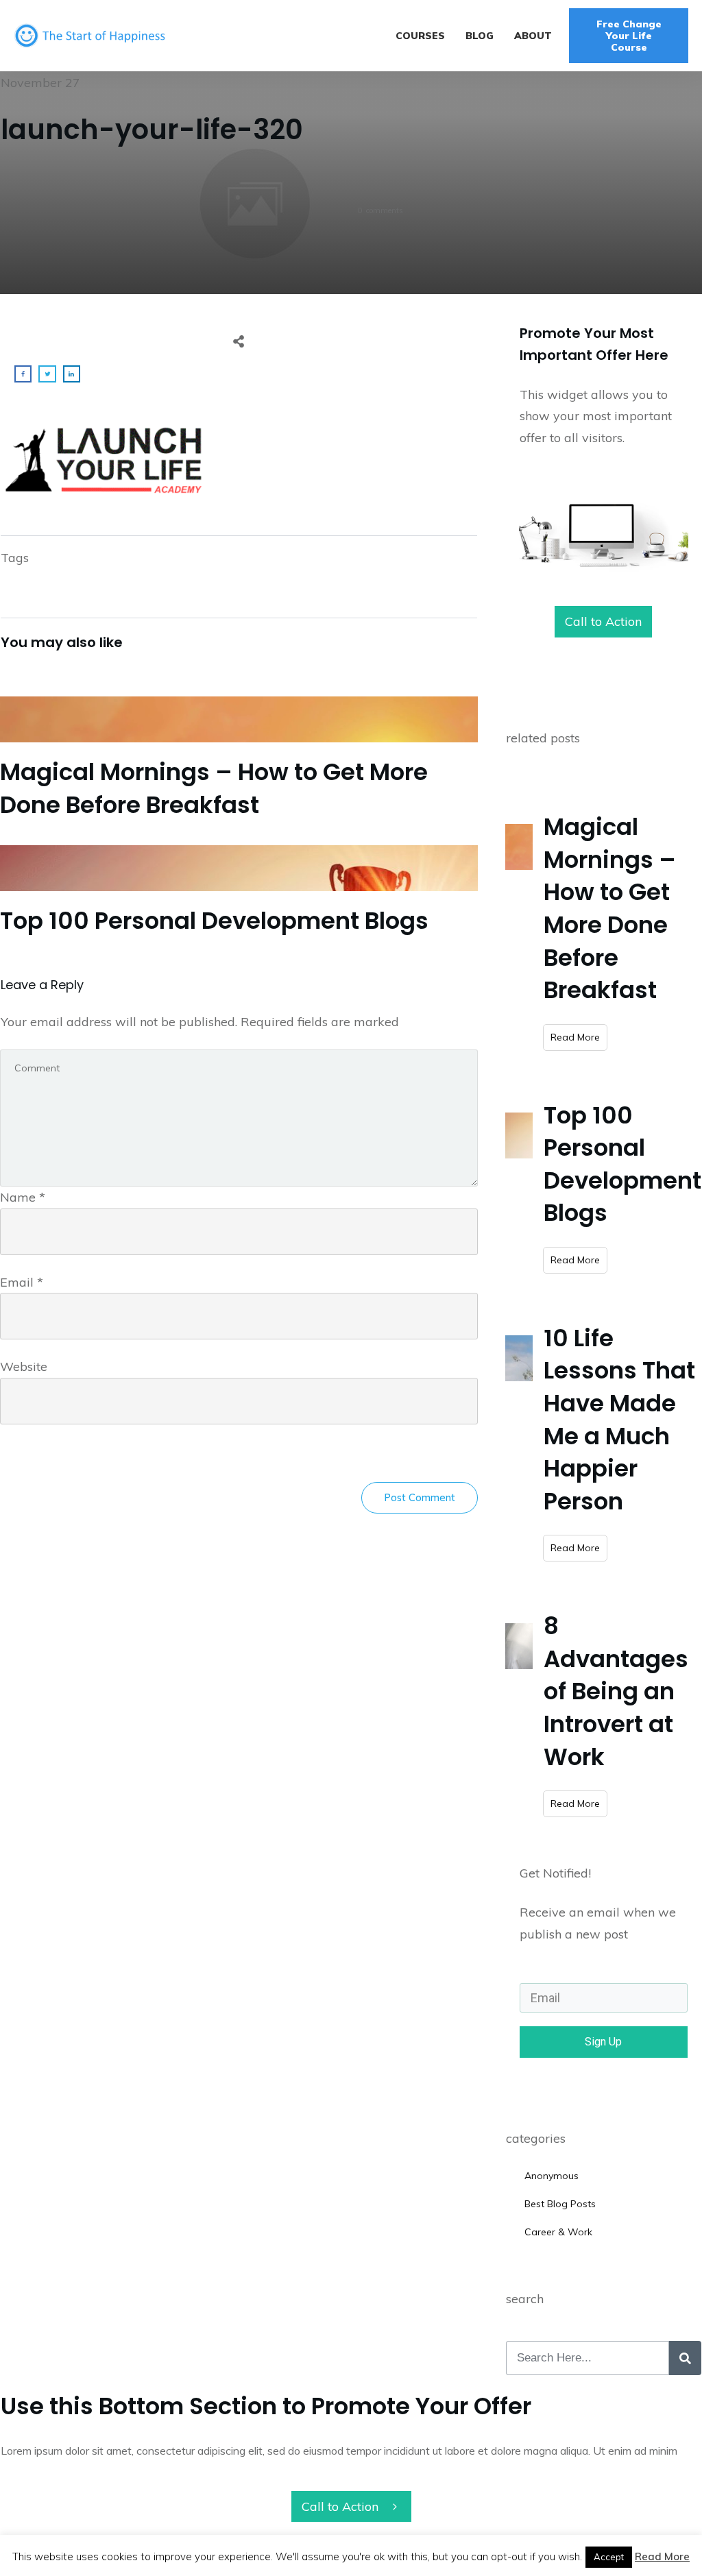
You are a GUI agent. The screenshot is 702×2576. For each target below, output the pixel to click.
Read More (662, 2556)
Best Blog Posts (560, 2204)
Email (22, 1282)
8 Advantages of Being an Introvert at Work (616, 1691)
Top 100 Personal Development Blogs (239, 890)
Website (24, 1366)
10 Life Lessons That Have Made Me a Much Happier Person (619, 1420)
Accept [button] (609, 2557)
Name (23, 1197)
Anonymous (552, 2176)
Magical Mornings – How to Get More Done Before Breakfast (239, 757)
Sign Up (603, 2042)
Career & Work (558, 2232)
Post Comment (420, 1497)
